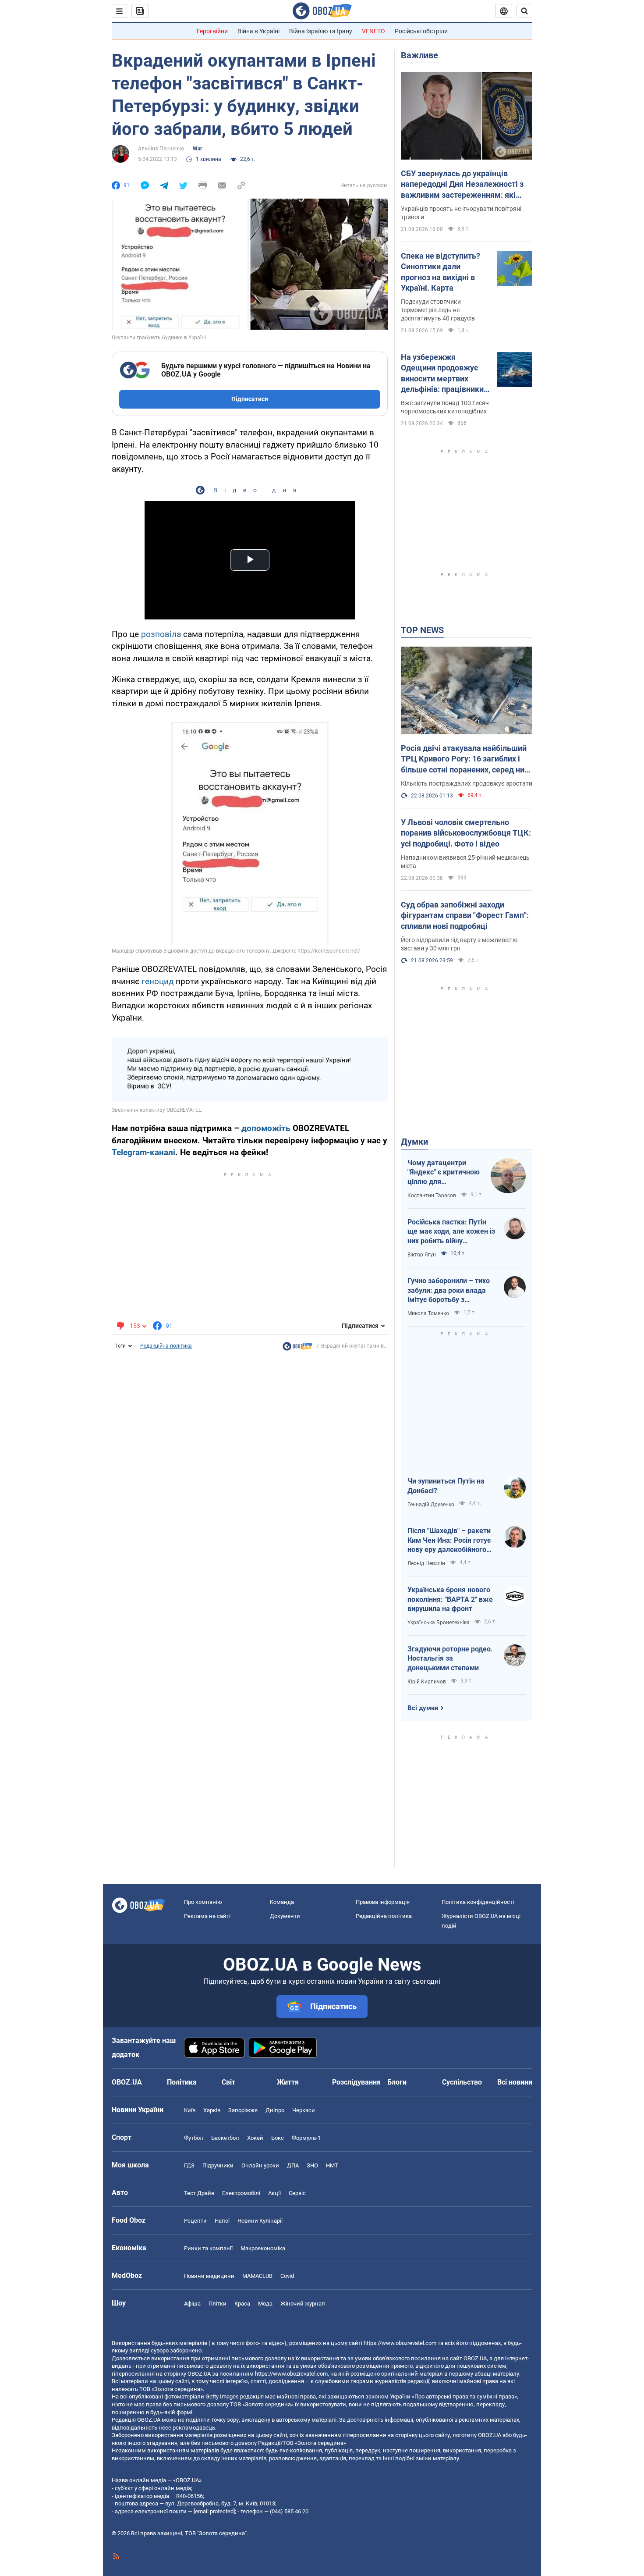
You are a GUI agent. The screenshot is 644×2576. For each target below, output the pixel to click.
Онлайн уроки (260, 2165)
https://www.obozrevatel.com (400, 2343)
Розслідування (356, 2082)
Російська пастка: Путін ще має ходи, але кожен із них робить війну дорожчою (451, 1232)
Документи (285, 1916)
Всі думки (423, 1708)
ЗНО (312, 2165)
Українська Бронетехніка (439, 1622)
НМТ (332, 2165)
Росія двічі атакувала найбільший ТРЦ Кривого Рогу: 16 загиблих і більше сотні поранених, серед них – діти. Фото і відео (465, 759)
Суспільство (462, 2082)
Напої (222, 2221)
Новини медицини (209, 2276)
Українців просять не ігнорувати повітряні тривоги (461, 213)
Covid (287, 2276)
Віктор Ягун (422, 1255)
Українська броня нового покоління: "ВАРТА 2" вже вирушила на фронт (450, 1599)
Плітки (218, 2304)
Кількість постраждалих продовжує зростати (467, 783)
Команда (282, 1902)
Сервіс (297, 2193)
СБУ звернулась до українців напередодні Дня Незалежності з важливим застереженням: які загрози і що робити (462, 185)
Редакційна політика (166, 1346)
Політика (182, 2082)
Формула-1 (306, 2138)
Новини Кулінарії (260, 2221)
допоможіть (266, 1128)
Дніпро (275, 2110)
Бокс (278, 2138)
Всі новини (515, 2082)
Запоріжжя (243, 2110)
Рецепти (195, 2221)
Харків (212, 2110)
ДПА (293, 2165)
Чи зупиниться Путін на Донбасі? (446, 1486)
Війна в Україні (258, 31)
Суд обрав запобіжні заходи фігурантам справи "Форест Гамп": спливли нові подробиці (465, 915)
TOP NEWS (422, 630)
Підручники (218, 2165)
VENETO (373, 31)
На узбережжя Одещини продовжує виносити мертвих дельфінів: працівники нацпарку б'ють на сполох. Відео (442, 374)
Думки (414, 1142)
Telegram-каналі (143, 1152)
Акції (274, 2193)
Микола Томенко (428, 1313)
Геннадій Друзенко (431, 1505)
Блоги (397, 2082)
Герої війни (212, 31)
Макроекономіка (263, 2248)
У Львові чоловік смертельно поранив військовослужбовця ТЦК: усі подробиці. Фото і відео (466, 833)
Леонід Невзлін (426, 1563)
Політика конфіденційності (478, 1902)
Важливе (419, 55)
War (197, 149)
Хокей (255, 2138)
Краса (242, 2304)
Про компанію (203, 1902)
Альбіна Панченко (161, 149)
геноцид (157, 981)
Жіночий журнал (303, 2304)
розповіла (161, 634)
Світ (228, 2082)
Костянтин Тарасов (432, 1195)
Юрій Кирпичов (427, 1682)
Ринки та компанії (208, 2248)
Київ (190, 2110)
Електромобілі (241, 2193)
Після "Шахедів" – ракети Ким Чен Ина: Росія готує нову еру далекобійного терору (449, 1541)
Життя (288, 2082)
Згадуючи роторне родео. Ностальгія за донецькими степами (450, 1658)
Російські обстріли (421, 31)
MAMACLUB (257, 2276)
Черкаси (304, 2110)
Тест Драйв (199, 2193)
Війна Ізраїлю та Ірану (321, 31)
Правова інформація (383, 1902)
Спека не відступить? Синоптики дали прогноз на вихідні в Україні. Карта (441, 272)
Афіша (192, 2304)
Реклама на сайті (207, 1916)
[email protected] (214, 2511)
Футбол (194, 2138)
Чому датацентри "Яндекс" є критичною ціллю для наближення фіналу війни (444, 1173)
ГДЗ (189, 2165)
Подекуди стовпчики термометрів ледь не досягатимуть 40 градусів (438, 310)
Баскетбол (225, 2138)
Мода (265, 2304)
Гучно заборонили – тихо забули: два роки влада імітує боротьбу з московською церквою (449, 1291)
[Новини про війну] (297, 1348)
